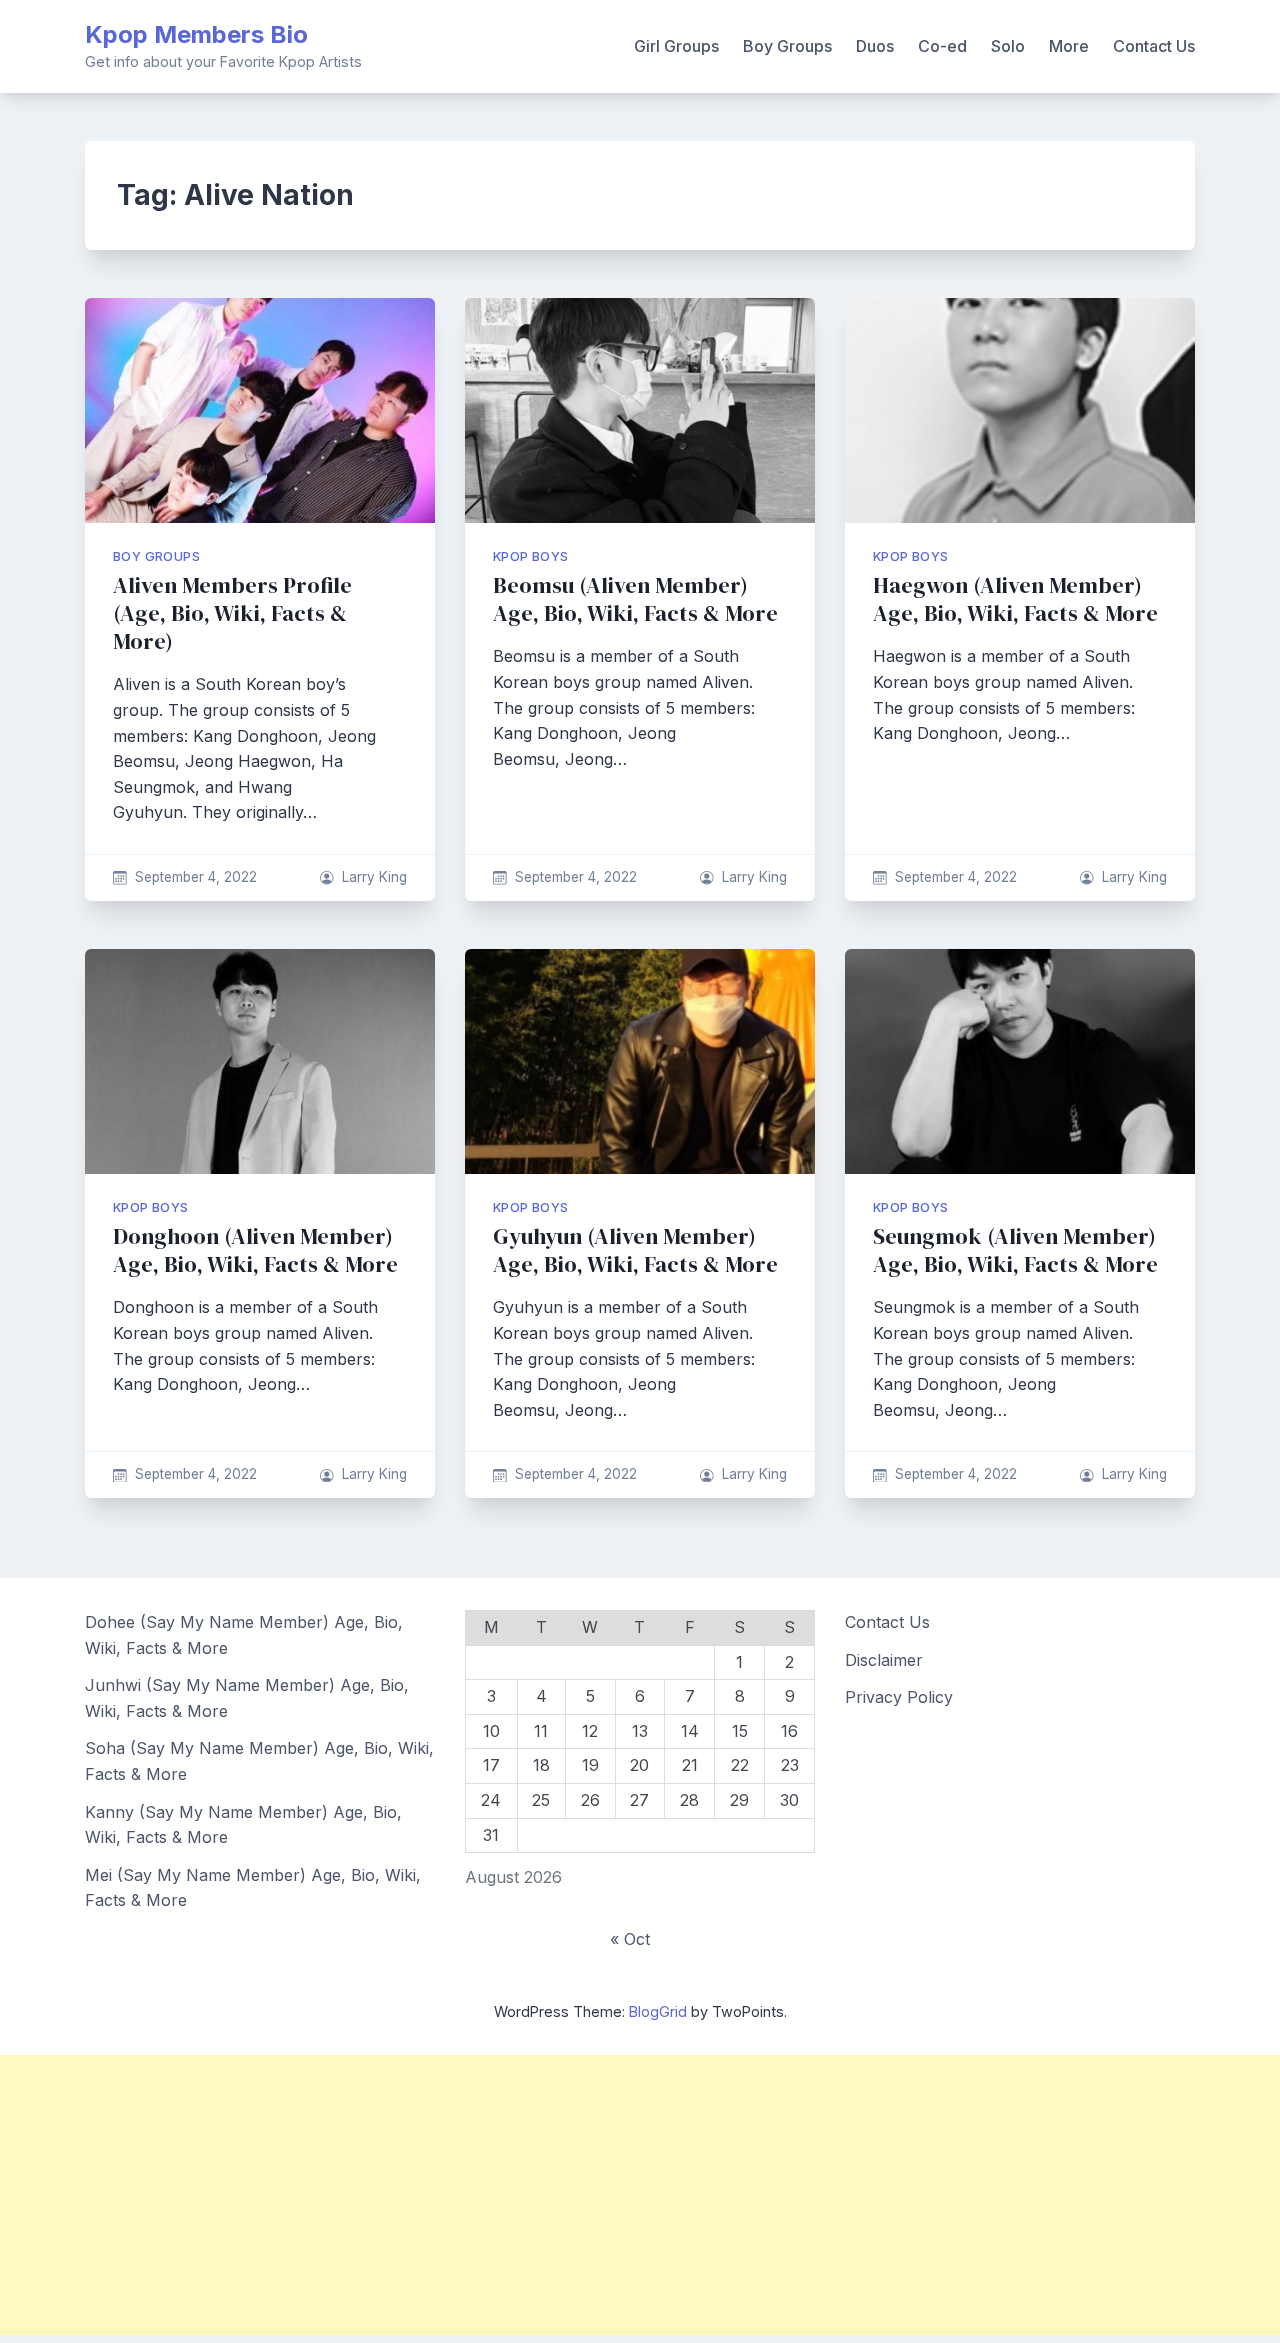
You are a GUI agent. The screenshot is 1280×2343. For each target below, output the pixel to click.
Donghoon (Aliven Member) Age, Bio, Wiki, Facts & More (255, 1250)
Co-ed (942, 46)
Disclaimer (884, 1660)
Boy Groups (787, 46)
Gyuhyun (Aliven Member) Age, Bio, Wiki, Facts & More (635, 1250)
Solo (1008, 46)
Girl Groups (676, 46)
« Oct (630, 1939)
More (1069, 46)
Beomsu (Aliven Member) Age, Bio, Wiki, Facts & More (635, 599)
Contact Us (1154, 46)
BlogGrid (658, 2011)
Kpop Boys (531, 556)
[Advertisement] (600, 2195)
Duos (875, 46)
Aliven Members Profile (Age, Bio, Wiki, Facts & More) (232, 613)
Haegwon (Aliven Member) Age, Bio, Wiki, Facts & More (1015, 599)
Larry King (374, 877)
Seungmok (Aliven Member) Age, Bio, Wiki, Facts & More (1015, 1250)
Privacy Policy (899, 1697)
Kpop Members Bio (196, 34)
